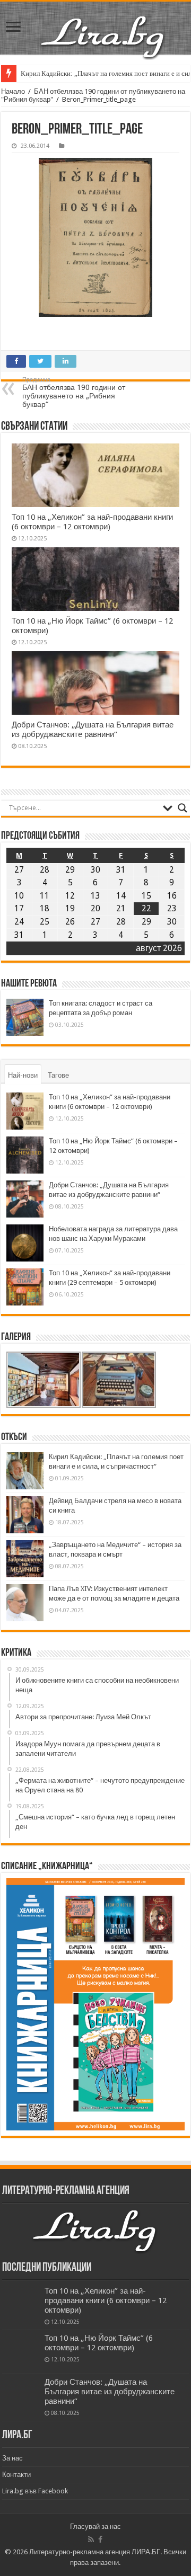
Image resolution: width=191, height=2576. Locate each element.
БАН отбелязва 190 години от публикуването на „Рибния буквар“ (74, 392)
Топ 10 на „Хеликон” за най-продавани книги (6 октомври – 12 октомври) (92, 522)
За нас (12, 2458)
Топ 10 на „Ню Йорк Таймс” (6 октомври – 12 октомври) (99, 2343)
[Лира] (103, 36)
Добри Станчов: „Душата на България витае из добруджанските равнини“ (93, 730)
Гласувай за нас (95, 2526)
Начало (13, 91)
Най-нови (23, 1075)
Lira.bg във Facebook (35, 2491)
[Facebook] (100, 2539)
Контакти (16, 2475)
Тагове (58, 1075)
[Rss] (91, 2539)
